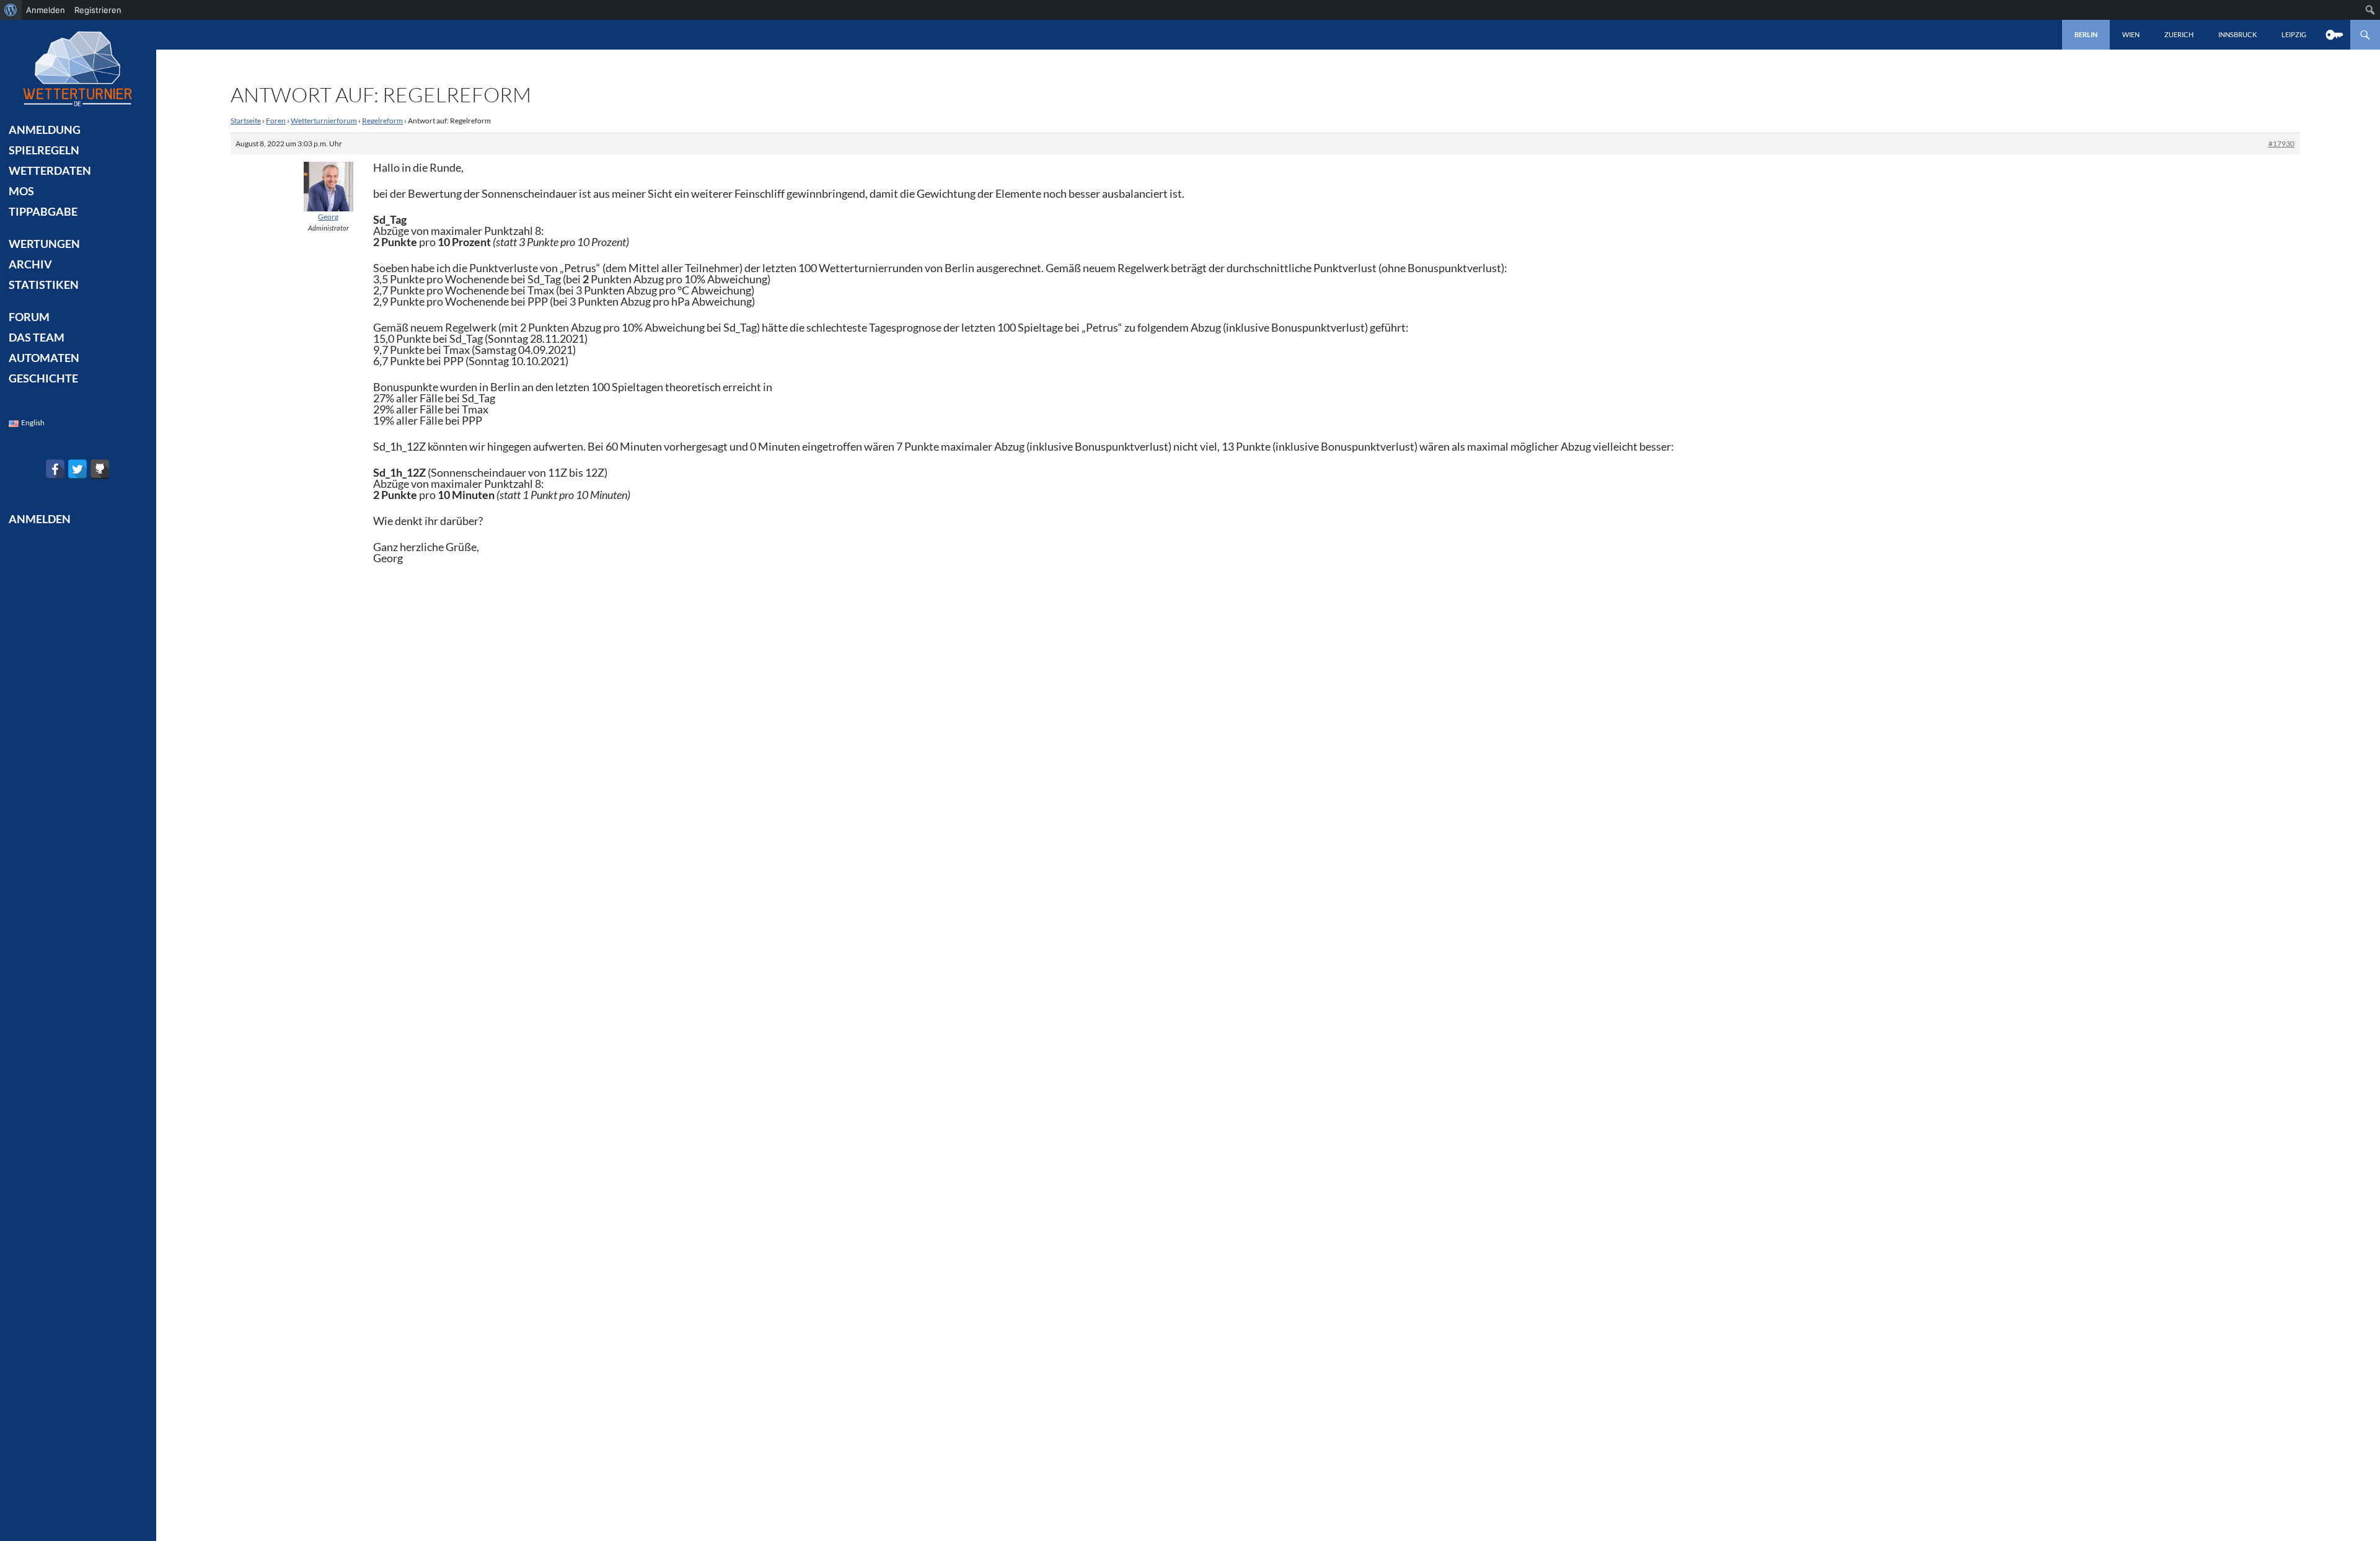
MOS (21, 191)
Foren (276, 121)
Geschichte (43, 378)
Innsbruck (2237, 34)
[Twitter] (77, 469)
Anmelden (46, 10)
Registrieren (98, 10)
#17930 (2281, 144)
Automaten (44, 358)
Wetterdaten (50, 170)
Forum (29, 317)
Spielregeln (44, 150)
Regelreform (382, 121)
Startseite (246, 121)
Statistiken (44, 285)
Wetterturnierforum (324, 121)
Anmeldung (45, 130)
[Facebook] (55, 469)
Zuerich (2179, 34)
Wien (2131, 34)
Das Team (37, 337)
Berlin (2086, 34)
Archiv (30, 264)
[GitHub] (100, 469)
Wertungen (44, 244)
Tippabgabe (43, 211)
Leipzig (2294, 34)
